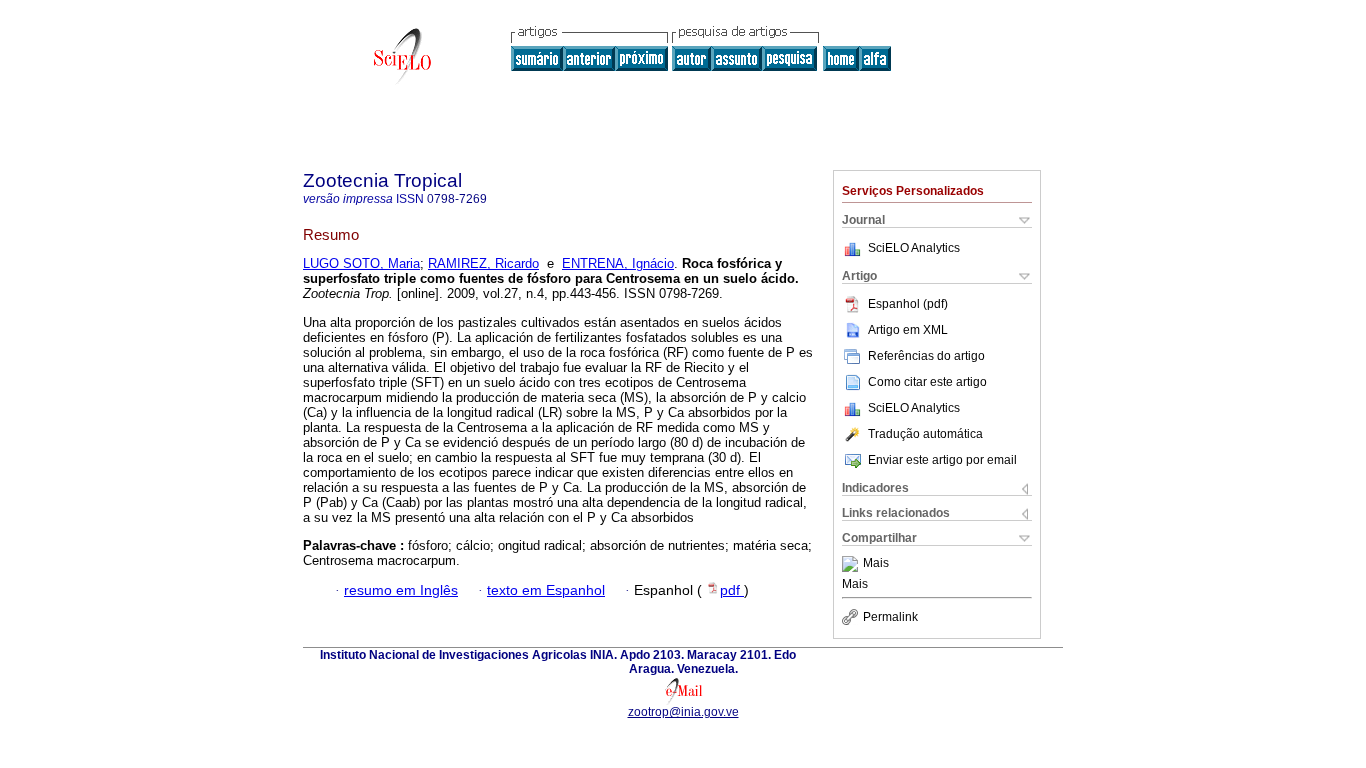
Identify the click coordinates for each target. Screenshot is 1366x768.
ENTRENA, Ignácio (618, 263)
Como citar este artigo (927, 382)
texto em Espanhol (546, 590)
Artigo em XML (908, 330)
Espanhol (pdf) (908, 304)
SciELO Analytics (914, 248)
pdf (732, 590)
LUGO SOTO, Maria (361, 263)
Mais (876, 564)
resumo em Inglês (401, 590)
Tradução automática (925, 434)
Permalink (890, 617)
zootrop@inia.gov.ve (683, 712)
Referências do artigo (926, 356)
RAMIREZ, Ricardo (483, 263)
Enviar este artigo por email (942, 460)
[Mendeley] (852, 564)
